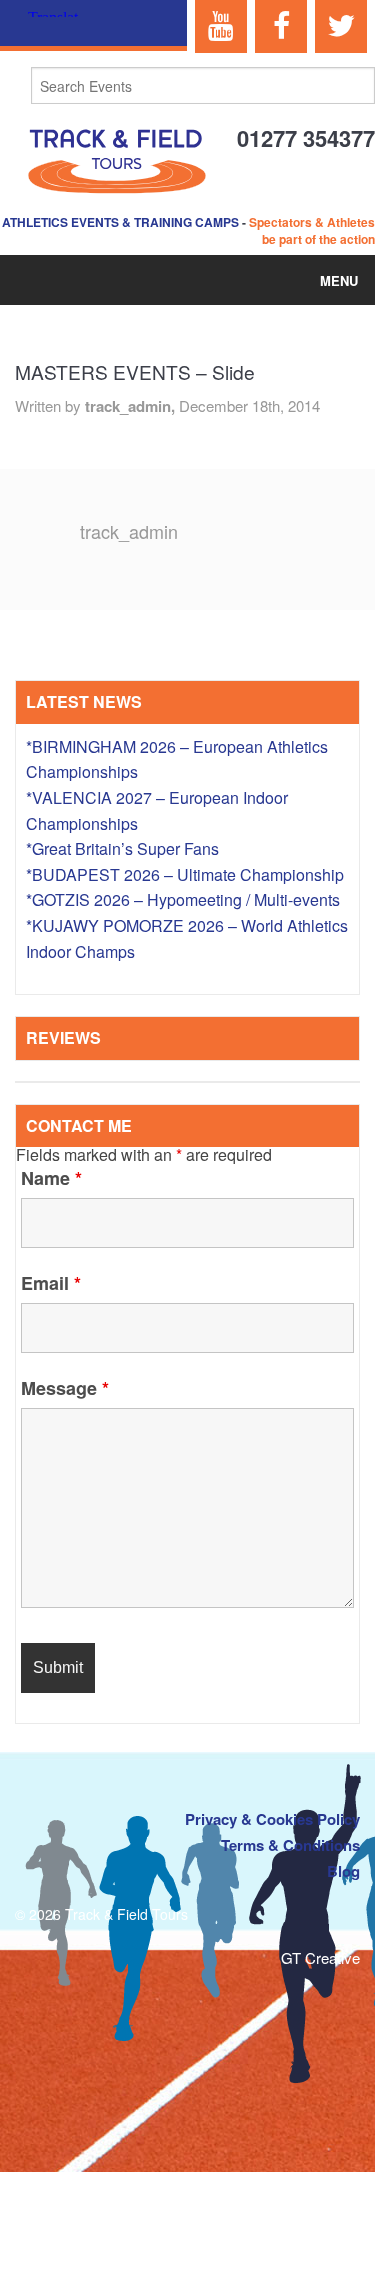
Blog (343, 1871)
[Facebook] (281, 26)
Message (65, 1388)
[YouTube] (221, 26)
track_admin (129, 531)
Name (51, 1178)
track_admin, (132, 406)
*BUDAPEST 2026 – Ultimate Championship (185, 874)
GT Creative (320, 1957)
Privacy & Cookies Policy (272, 1819)
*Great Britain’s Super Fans (122, 848)
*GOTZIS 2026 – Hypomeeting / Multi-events (183, 899)
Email (51, 1283)
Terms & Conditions (290, 1845)
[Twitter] (341, 26)
